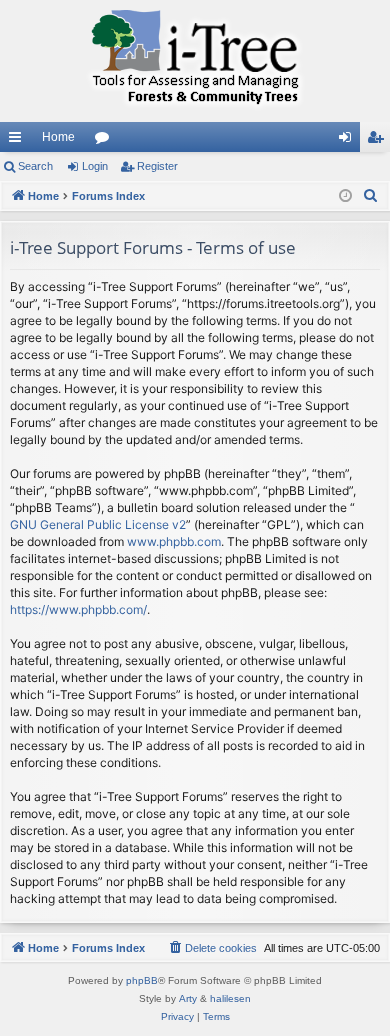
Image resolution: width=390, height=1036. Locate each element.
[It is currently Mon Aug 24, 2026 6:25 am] (345, 196)
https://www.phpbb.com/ (78, 609)
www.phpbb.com (174, 541)
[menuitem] (371, 196)
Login (95, 166)
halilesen (230, 998)
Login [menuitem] (349, 141)
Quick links (19, 141)
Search (35, 166)
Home (58, 137)
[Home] (195, 61)
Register (157, 166)
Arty (188, 998)
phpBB (142, 980)
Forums (106, 141)
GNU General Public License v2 (98, 524)
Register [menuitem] (379, 141)
